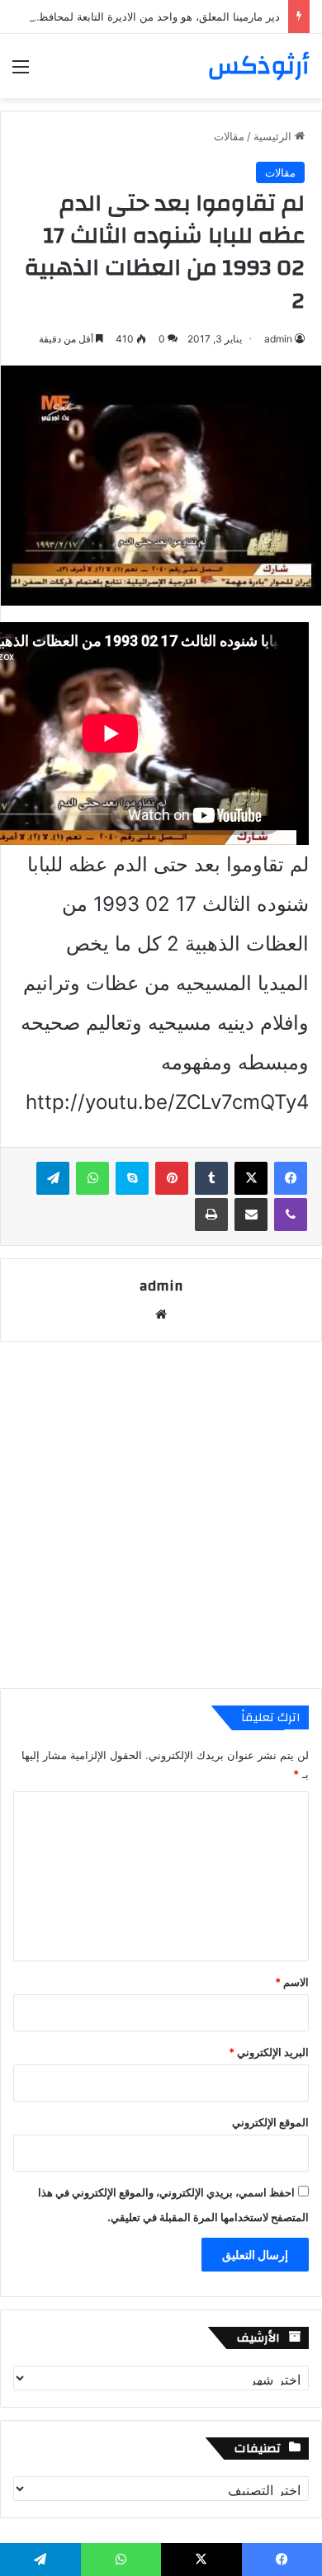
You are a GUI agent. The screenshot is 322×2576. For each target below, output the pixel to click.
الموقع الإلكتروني (270, 2122)
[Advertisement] (161, 1515)
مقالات (229, 136)
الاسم (292, 1982)
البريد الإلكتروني (269, 2052)
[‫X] (251, 1178)
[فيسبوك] (291, 1178)
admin (278, 339)
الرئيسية (274, 136)
